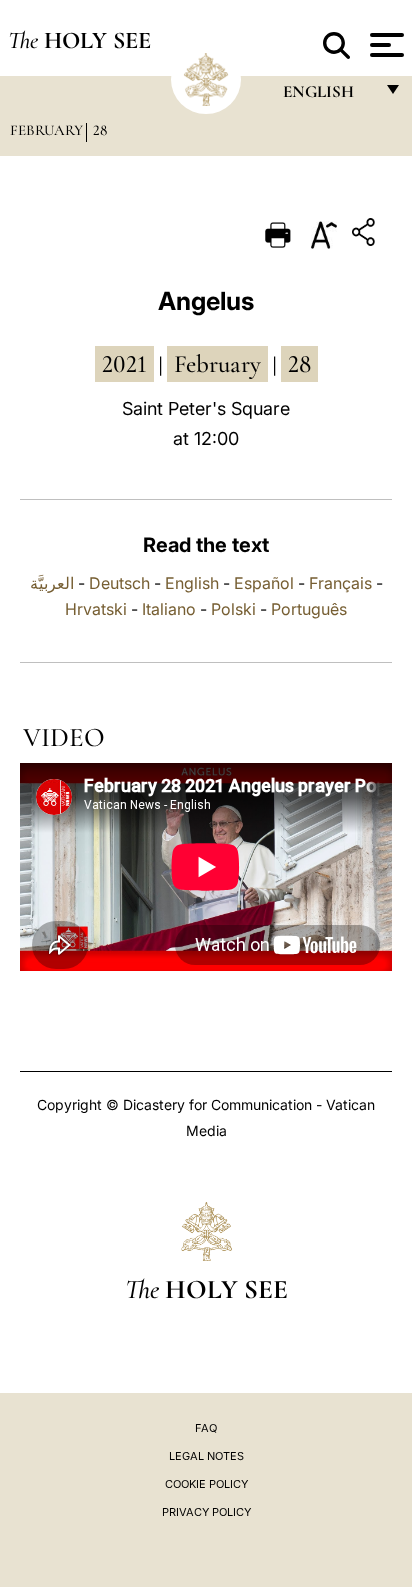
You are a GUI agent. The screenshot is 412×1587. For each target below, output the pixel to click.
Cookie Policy (206, 1484)
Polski (233, 609)
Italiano (169, 609)
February (46, 130)
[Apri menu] (384, 45)
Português (309, 609)
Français (340, 583)
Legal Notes (206, 1456)
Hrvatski (96, 609)
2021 (124, 364)
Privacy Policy (206, 1512)
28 (100, 130)
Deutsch (119, 583)
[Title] (366, 235)
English (192, 583)
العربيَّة (52, 583)
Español (264, 583)
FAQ (206, 1428)
